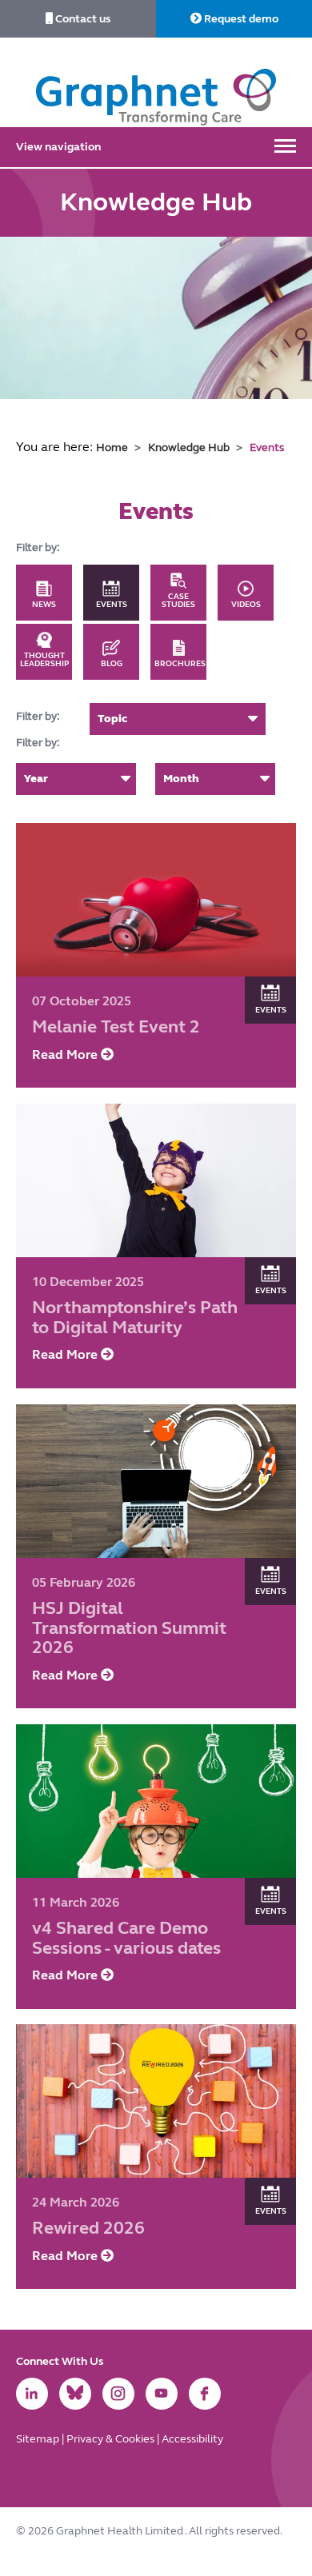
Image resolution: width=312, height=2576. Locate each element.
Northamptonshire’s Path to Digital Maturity (135, 1317)
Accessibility (192, 2439)
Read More (66, 1054)
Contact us (82, 19)
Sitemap (39, 2439)
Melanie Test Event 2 (116, 1026)
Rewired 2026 (88, 2229)
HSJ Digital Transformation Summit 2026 (129, 1627)
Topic (112, 719)
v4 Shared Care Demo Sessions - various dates (126, 1937)
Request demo (240, 19)
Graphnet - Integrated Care (156, 82)
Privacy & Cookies (112, 2439)
